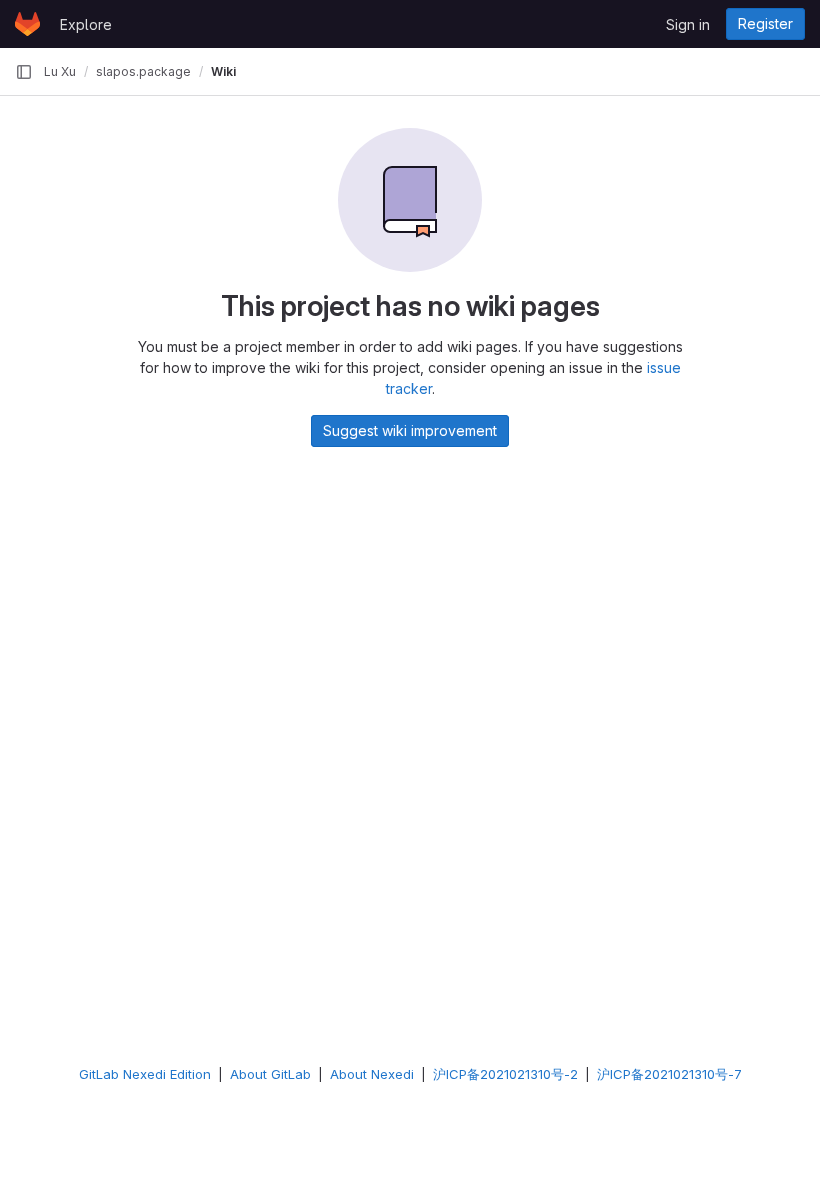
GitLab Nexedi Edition (145, 1074)
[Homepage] (27, 24)
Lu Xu (60, 71)
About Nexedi (372, 1074)
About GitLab (270, 1074)
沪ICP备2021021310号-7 (669, 1074)
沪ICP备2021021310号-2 (505, 1074)
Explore (86, 24)
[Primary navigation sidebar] (24, 72)
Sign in (688, 24)
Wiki (223, 71)
